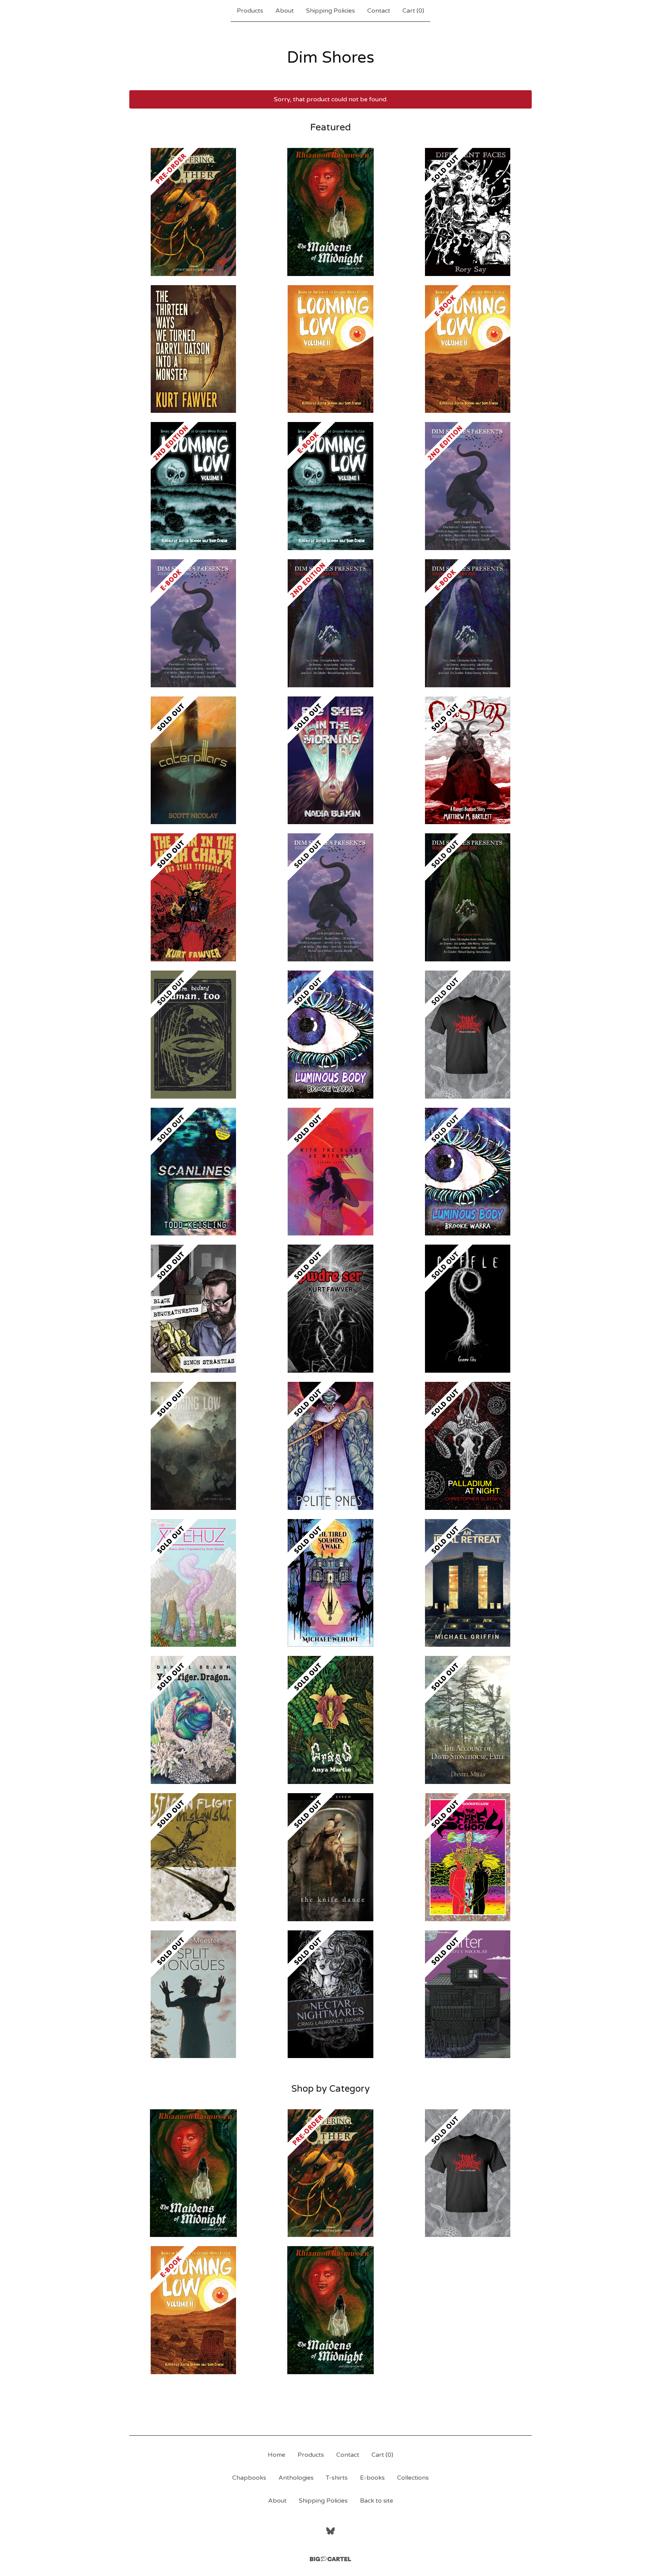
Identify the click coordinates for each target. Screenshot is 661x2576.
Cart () (413, 11)
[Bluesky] (330, 2531)
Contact (379, 11)
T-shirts (337, 2478)
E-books (372, 2478)
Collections (413, 2478)
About (285, 11)
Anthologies (296, 2478)
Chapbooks (249, 2478)
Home (277, 2455)
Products (250, 11)
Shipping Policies (330, 11)
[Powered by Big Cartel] (330, 2559)
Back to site (377, 2501)
